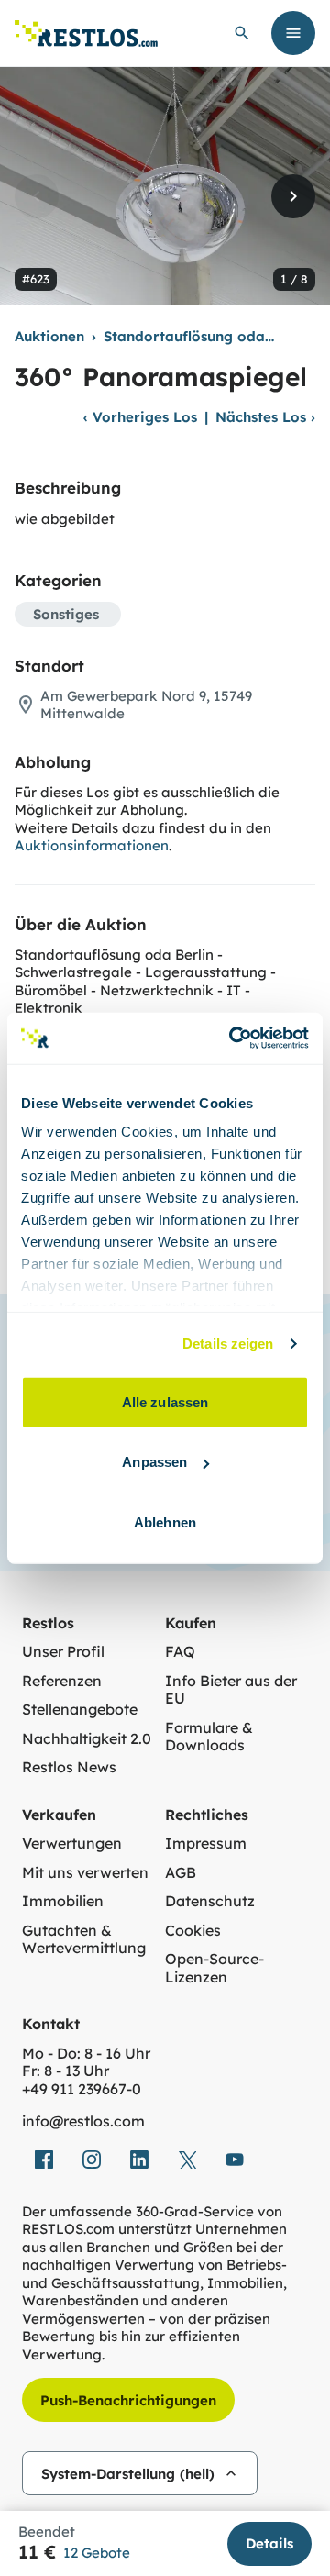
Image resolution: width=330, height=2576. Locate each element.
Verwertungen (72, 1843)
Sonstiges (66, 614)
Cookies (193, 1931)
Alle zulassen (165, 1401)
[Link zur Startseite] (86, 33)
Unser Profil (63, 1652)
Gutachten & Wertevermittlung (84, 1940)
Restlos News (69, 1767)
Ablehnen (165, 1521)
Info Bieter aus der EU (231, 1690)
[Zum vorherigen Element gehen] (37, 196)
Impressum (206, 1843)
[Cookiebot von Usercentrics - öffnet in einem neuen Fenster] (233, 1038)
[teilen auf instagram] (92, 2160)
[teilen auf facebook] (44, 2160)
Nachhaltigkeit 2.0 (87, 1739)
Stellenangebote (80, 1710)
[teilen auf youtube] (235, 2160)
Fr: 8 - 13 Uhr (66, 2071)
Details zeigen (228, 1344)
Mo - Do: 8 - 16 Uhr (86, 2054)
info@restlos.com (83, 2121)
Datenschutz (210, 1901)
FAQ (180, 1652)
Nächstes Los (265, 417)
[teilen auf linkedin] (139, 2160)
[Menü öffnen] (293, 33)
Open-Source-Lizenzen (214, 1968)
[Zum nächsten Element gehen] (293, 196)
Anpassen (154, 1462)
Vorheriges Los (140, 417)
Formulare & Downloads (209, 1737)
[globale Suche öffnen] (242, 33)
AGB (181, 1873)
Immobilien (63, 1901)
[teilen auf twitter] (187, 2160)
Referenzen (62, 1681)
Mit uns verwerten (85, 1873)
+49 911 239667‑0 (82, 2089)
